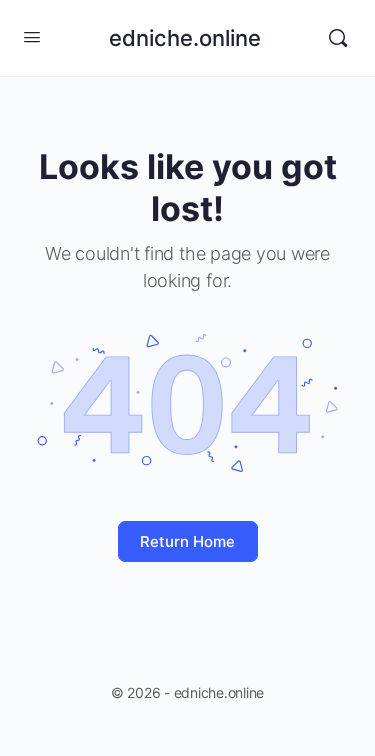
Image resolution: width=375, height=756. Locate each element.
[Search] (338, 38)
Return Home (187, 541)
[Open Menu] (32, 36)
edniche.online (185, 38)
